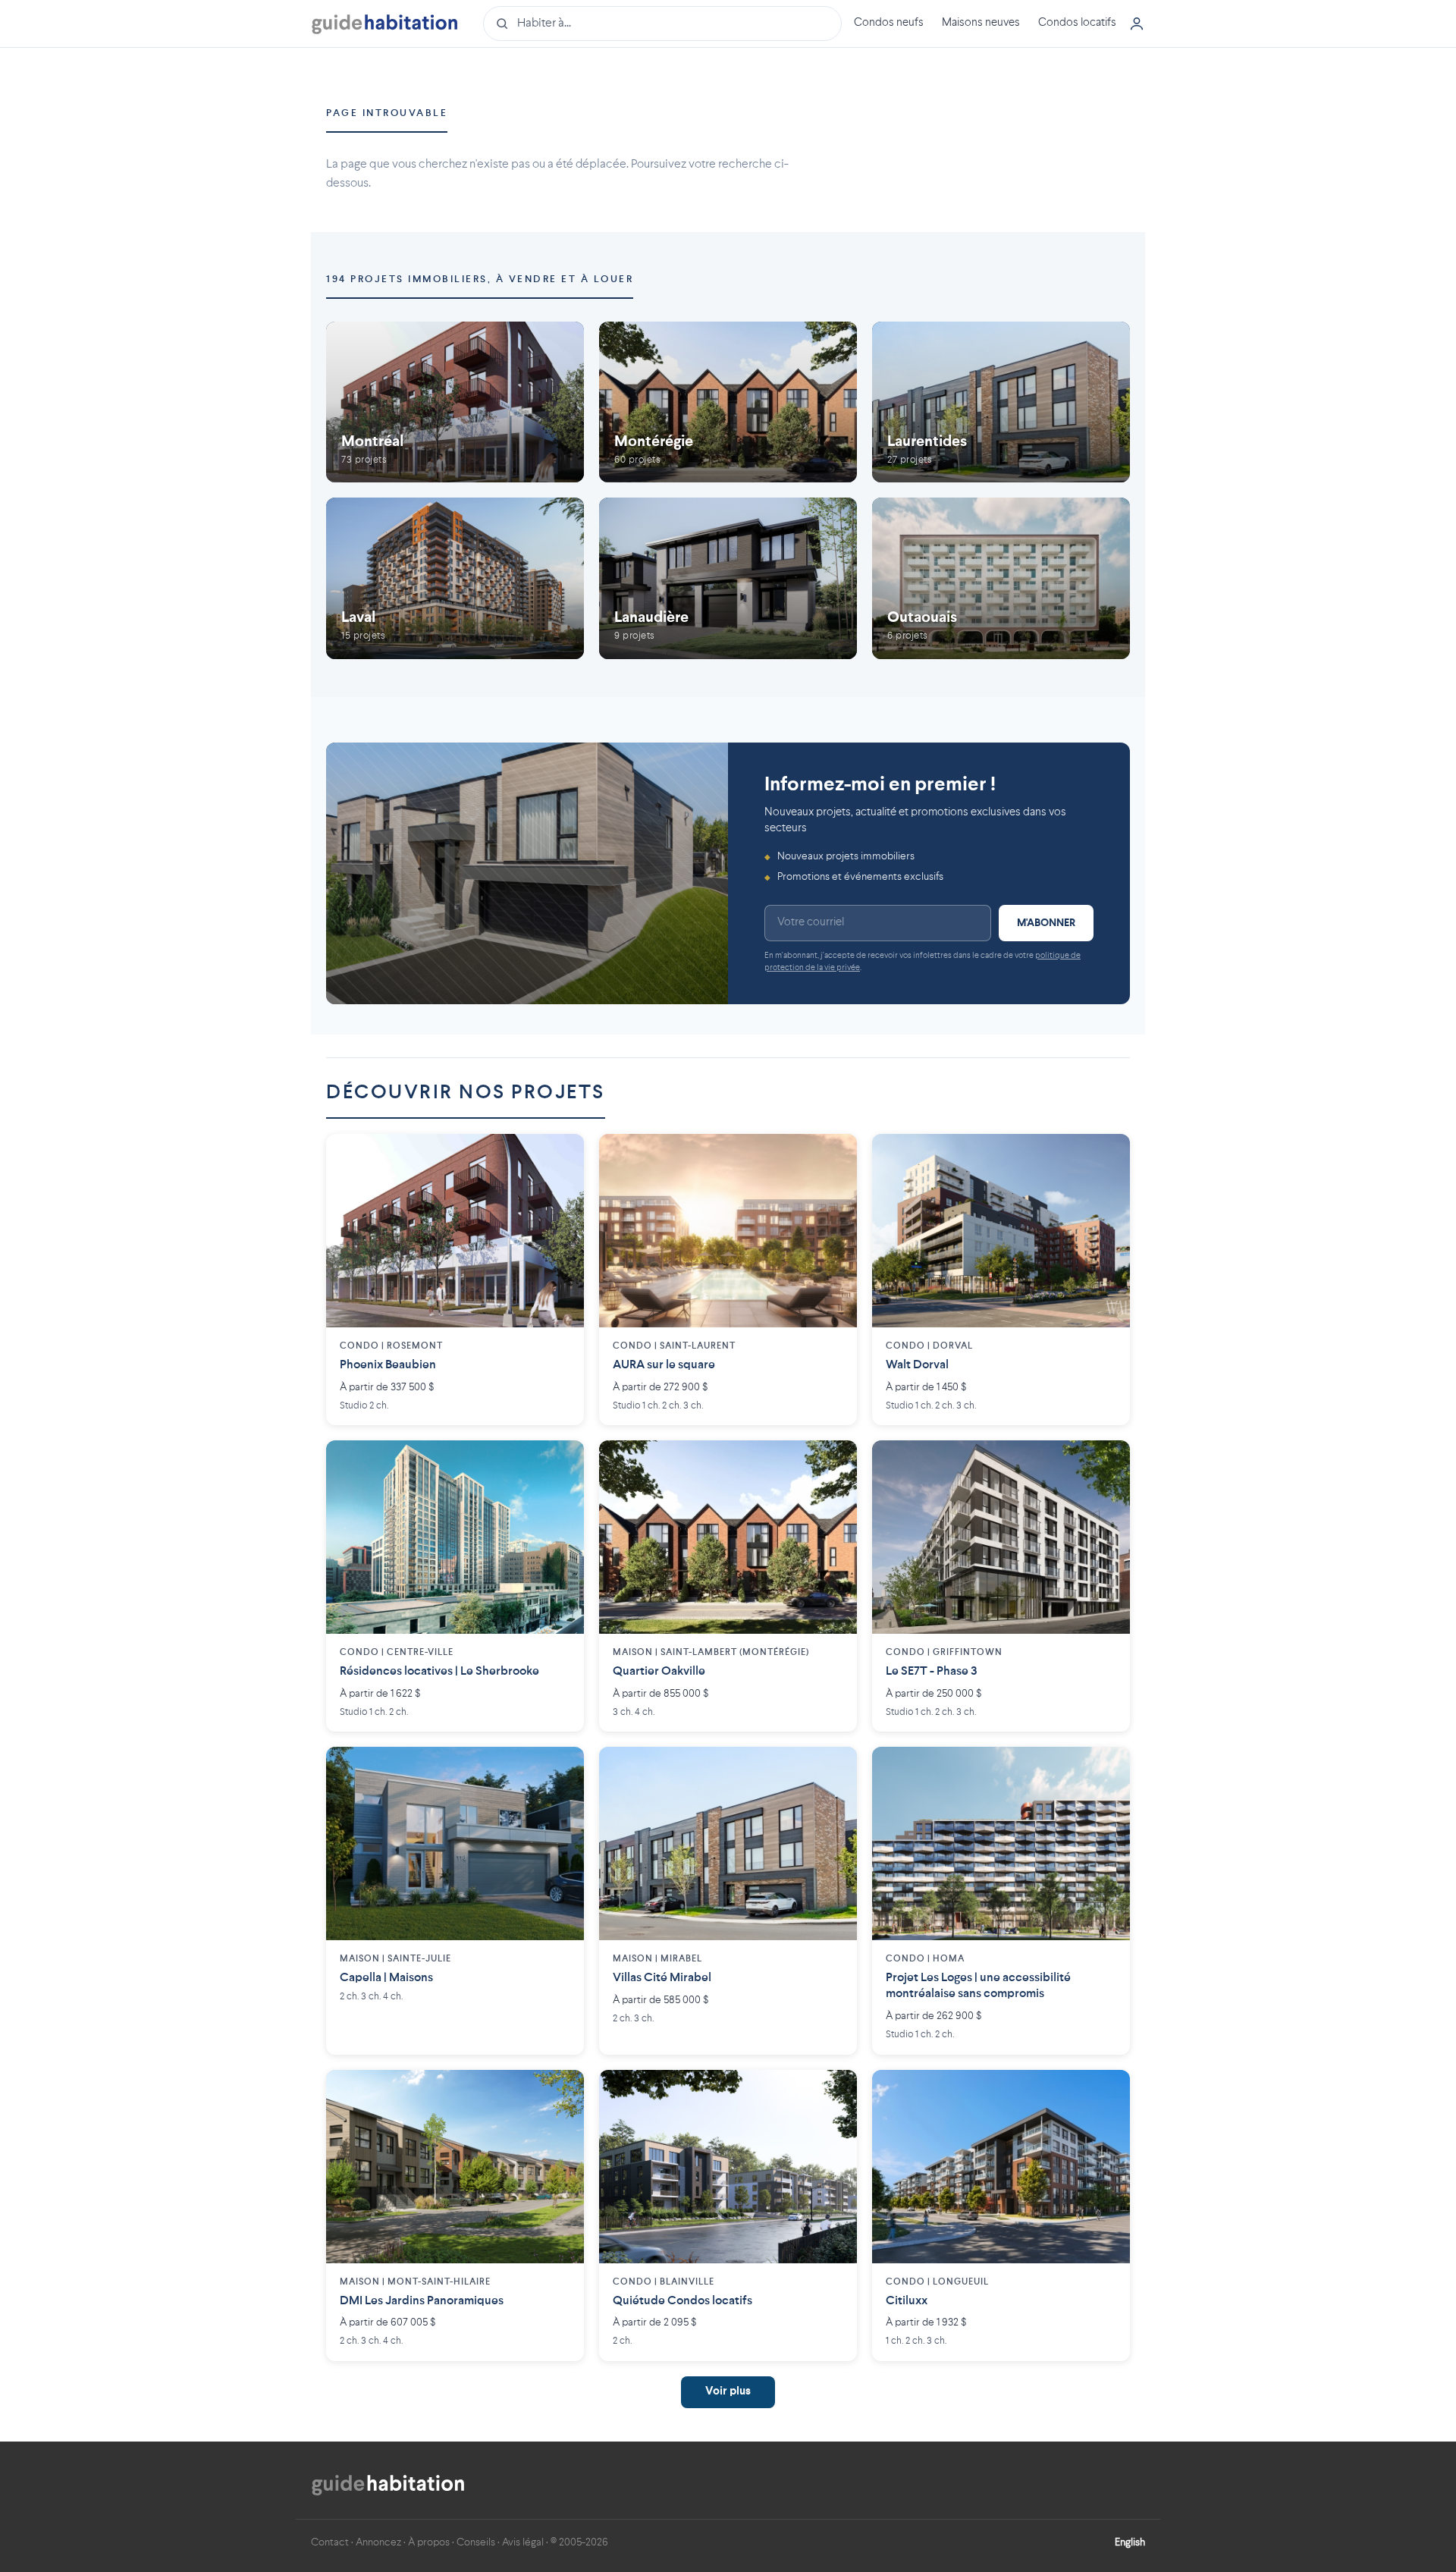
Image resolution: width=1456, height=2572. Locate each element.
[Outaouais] (1001, 578)
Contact (330, 2542)
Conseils (476, 2542)
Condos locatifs (1077, 23)
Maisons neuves (981, 23)
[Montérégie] (728, 402)
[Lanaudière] (728, 578)
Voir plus (728, 2392)
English (1130, 2542)
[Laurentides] (1001, 402)
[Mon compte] (1137, 24)
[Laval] (455, 578)
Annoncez (378, 2542)
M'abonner (1046, 923)
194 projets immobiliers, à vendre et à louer (480, 279)
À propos (429, 2542)
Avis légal (523, 2542)
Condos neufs (889, 23)
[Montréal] (455, 402)
